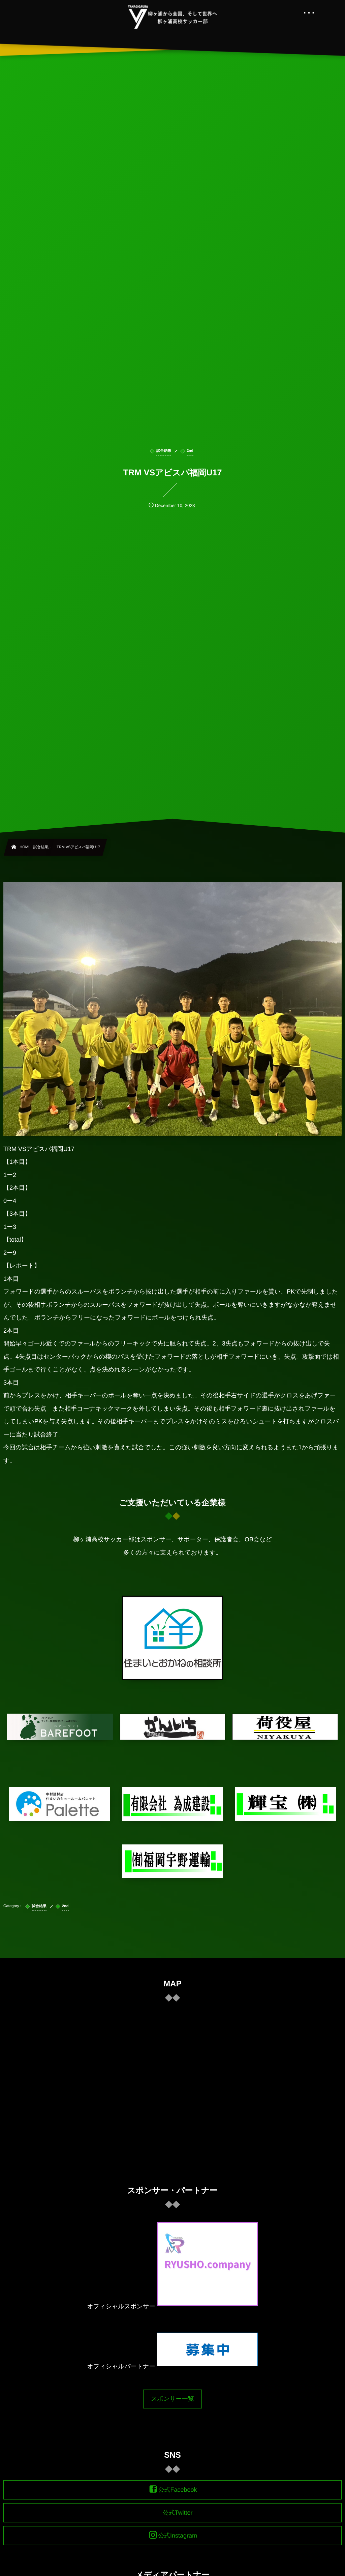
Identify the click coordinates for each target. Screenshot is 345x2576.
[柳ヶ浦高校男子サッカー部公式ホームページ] (173, 17)
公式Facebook (177, 2490)
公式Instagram (178, 2536)
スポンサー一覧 (172, 2399)
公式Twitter (177, 2513)
